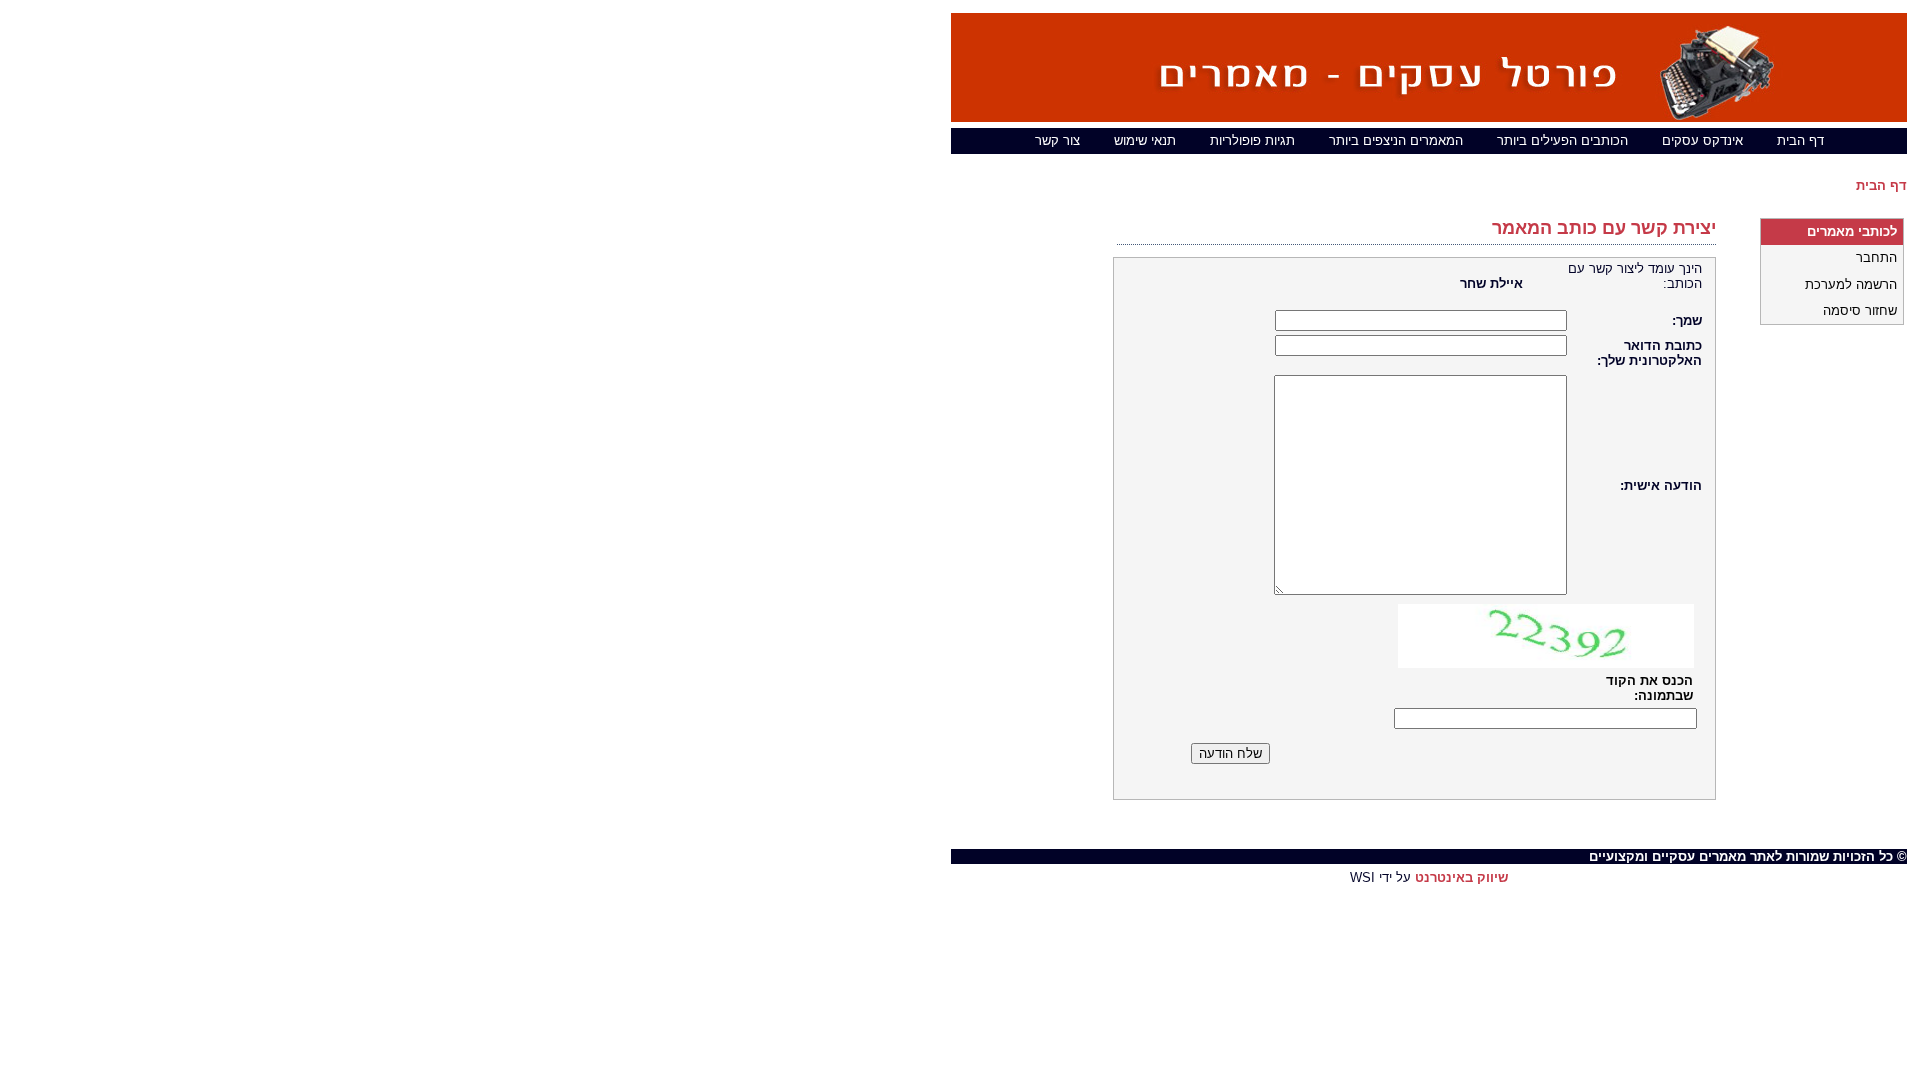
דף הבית (1800, 140)
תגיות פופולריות (1252, 140)
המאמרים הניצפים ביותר (1396, 140)
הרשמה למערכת (1851, 284)
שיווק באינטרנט (1461, 877)
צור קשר (1057, 140)
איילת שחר (1491, 283)
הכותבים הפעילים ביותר (1562, 140)
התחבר (1876, 257)
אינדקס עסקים (1702, 140)
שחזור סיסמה (1860, 310)
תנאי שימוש (1145, 140)
